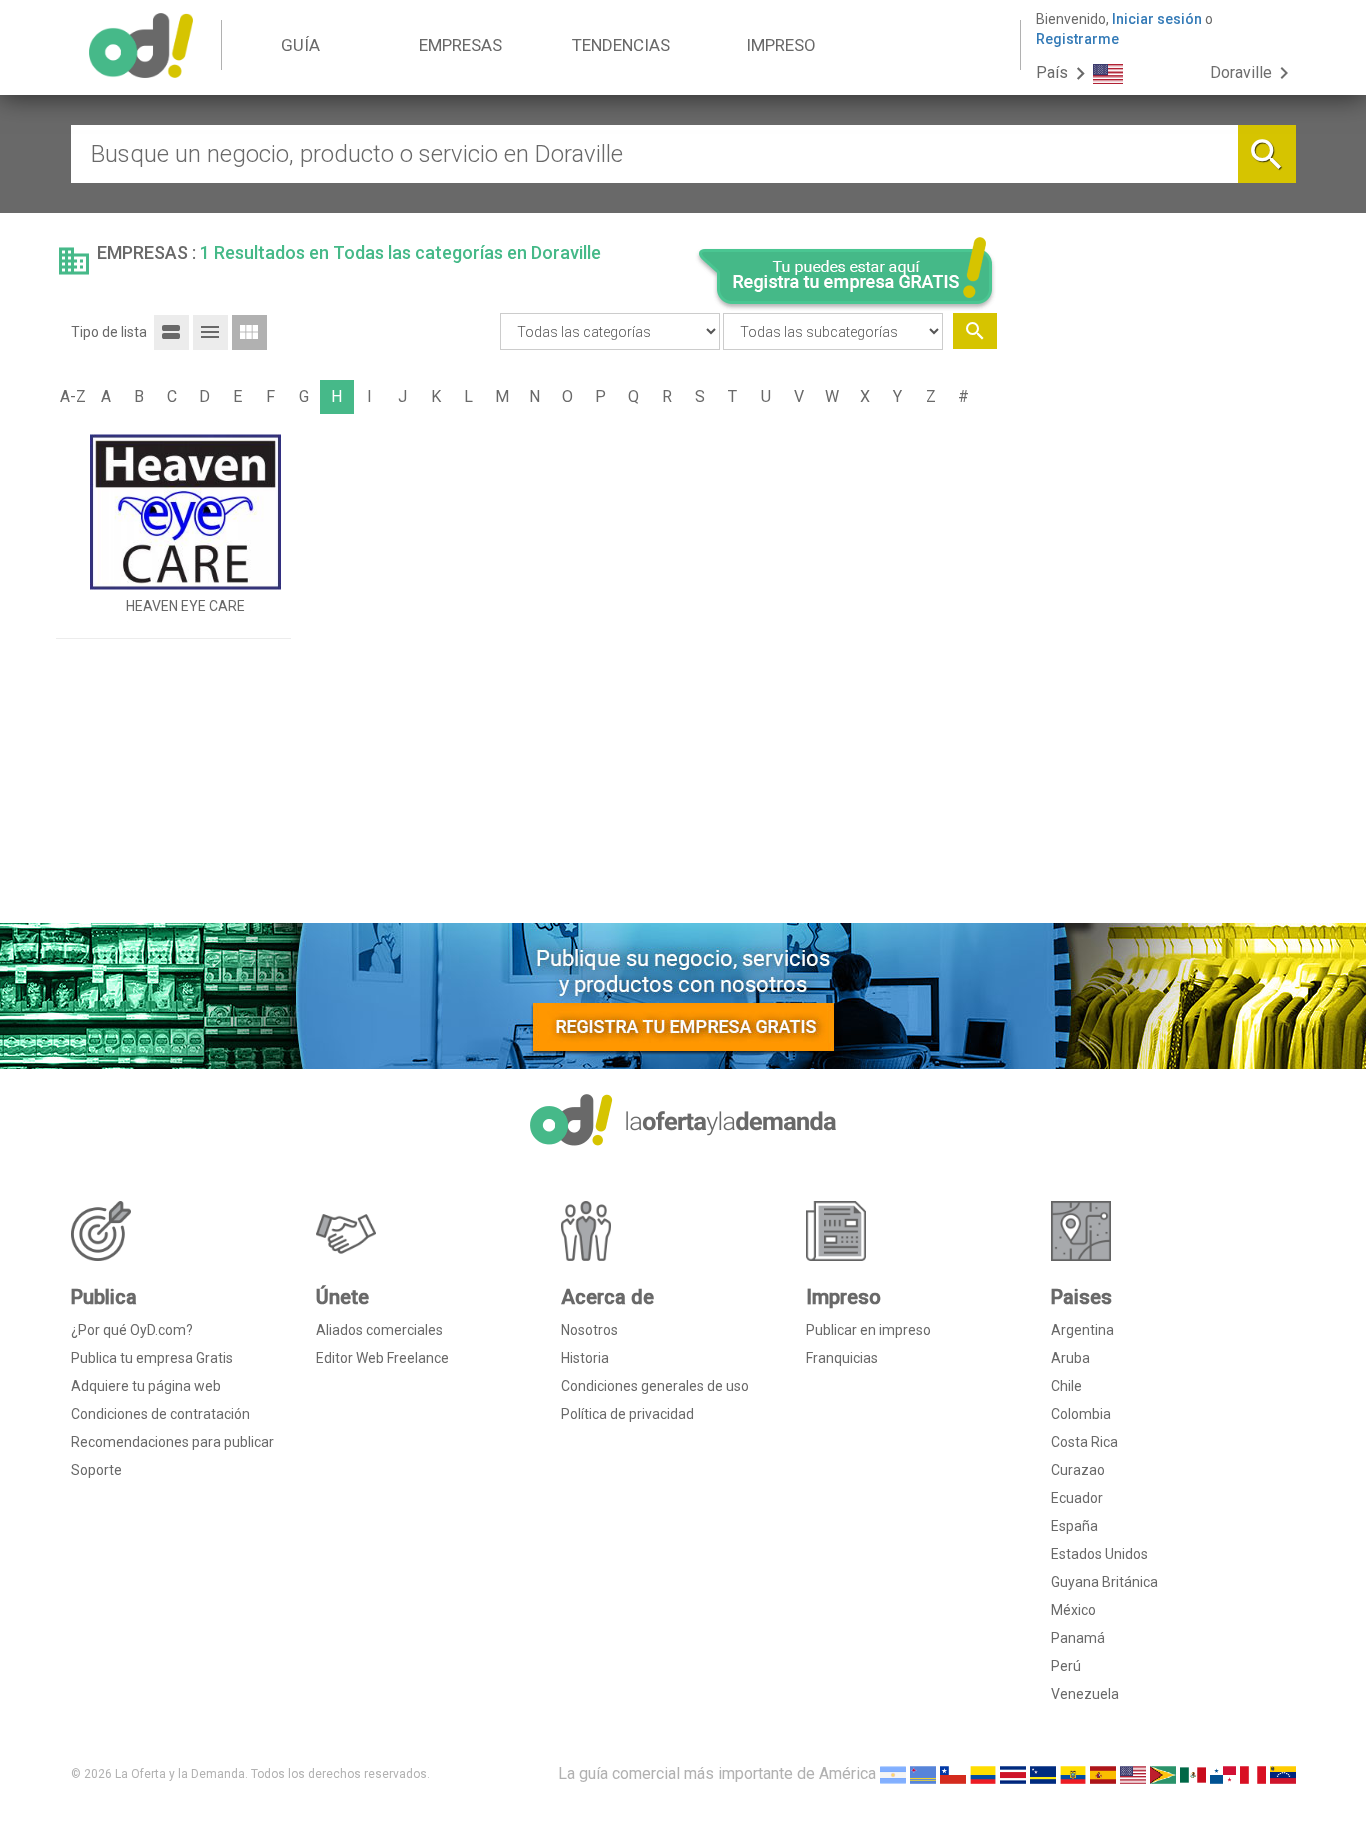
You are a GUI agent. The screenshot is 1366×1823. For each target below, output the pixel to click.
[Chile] (953, 1773)
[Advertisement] (1154, 603)
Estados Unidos (1099, 1554)
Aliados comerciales (379, 1330)
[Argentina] (893, 1773)
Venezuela (1085, 1694)
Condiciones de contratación (160, 1414)
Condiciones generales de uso (655, 1386)
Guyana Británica (1104, 1582)
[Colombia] (983, 1773)
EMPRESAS (460, 45)
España (1074, 1526)
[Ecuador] (1073, 1773)
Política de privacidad (627, 1414)
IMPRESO (781, 45)
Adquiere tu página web (146, 1386)
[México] (1193, 1773)
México (1073, 1610)
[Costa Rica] (1013, 1773)
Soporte (96, 1470)
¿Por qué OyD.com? (132, 1330)
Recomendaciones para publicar (172, 1442)
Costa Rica (1084, 1442)
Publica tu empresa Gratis (152, 1358)
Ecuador (1077, 1498)
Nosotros (589, 1330)
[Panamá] (1223, 1773)
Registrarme (1077, 39)
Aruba (1070, 1358)
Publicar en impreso (868, 1330)
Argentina (1082, 1330)
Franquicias (842, 1358)
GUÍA (300, 45)
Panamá (1078, 1638)
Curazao (1078, 1470)
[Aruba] (923, 1773)
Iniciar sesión (1157, 19)
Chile (1066, 1386)
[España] (1103, 1773)
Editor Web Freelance (382, 1358)
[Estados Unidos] (1133, 1773)
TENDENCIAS (621, 45)
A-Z (73, 396)
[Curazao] (1043, 1773)
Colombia (1081, 1414)
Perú (1066, 1666)
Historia (585, 1358)
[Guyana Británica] (1163, 1773)
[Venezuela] (1283, 1773)
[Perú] (1253, 1773)
